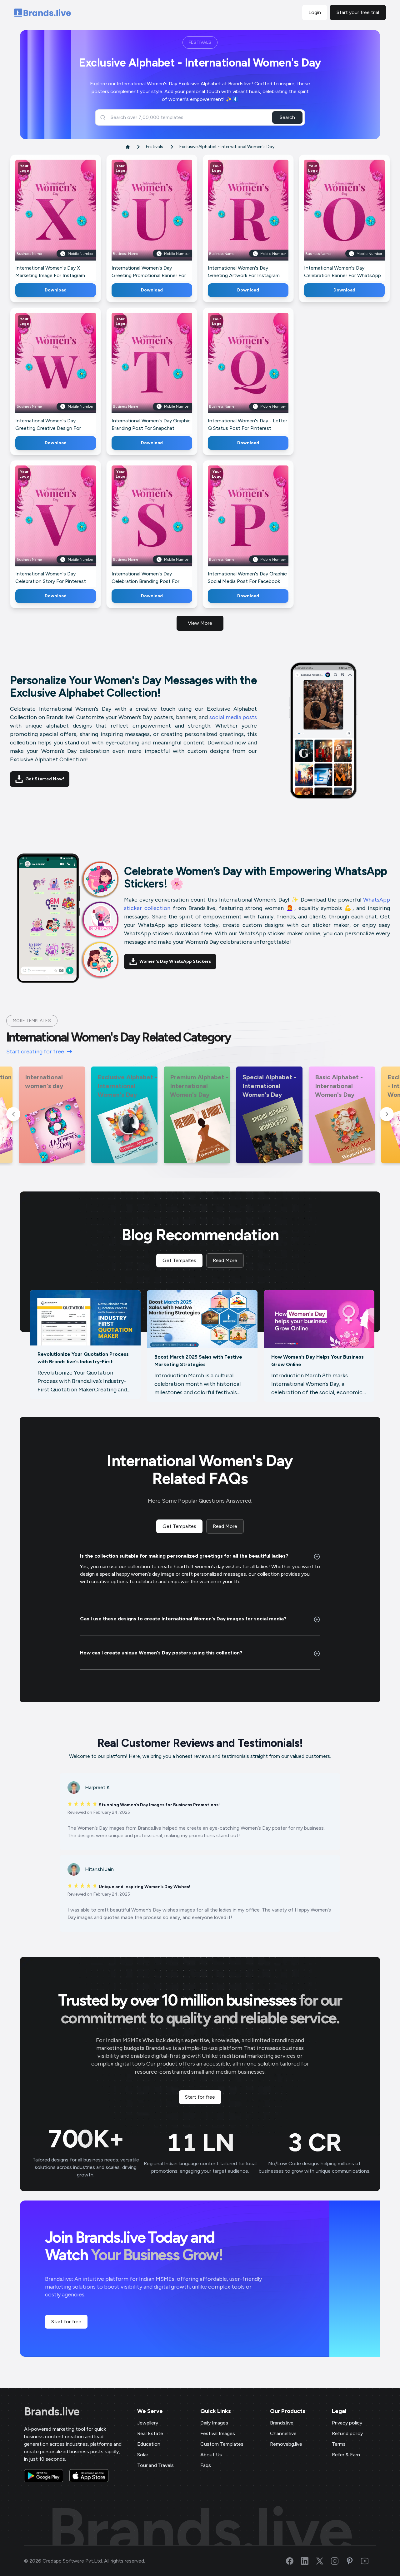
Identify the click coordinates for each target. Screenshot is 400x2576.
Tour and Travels (155, 2465)
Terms (339, 2444)
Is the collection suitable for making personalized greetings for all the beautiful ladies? (184, 1556)
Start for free (200, 2097)
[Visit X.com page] (323, 2561)
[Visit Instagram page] (338, 2561)
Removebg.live (286, 2444)
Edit (42, 219)
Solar (143, 2455)
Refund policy (347, 2433)
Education (149, 2444)
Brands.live (52, 2412)
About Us (211, 2455)
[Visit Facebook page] (293, 2561)
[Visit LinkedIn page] (308, 2561)
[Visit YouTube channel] (368, 2561)
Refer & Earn (346, 2455)
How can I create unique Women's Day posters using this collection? (161, 1653)
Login (315, 12)
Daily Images (214, 2423)
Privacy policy (347, 2423)
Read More (225, 1260)
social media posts (233, 717)
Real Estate (150, 2433)
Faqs (206, 2465)
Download (56, 290)
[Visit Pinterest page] (353, 2561)
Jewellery (148, 2423)
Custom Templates (222, 2444)
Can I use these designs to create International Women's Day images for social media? (183, 1619)
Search (287, 117)
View (66, 219)
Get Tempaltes (179, 1260)
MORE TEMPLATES (32, 1021)
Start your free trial (358, 12)
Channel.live (283, 2433)
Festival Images (218, 2433)
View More (200, 623)
